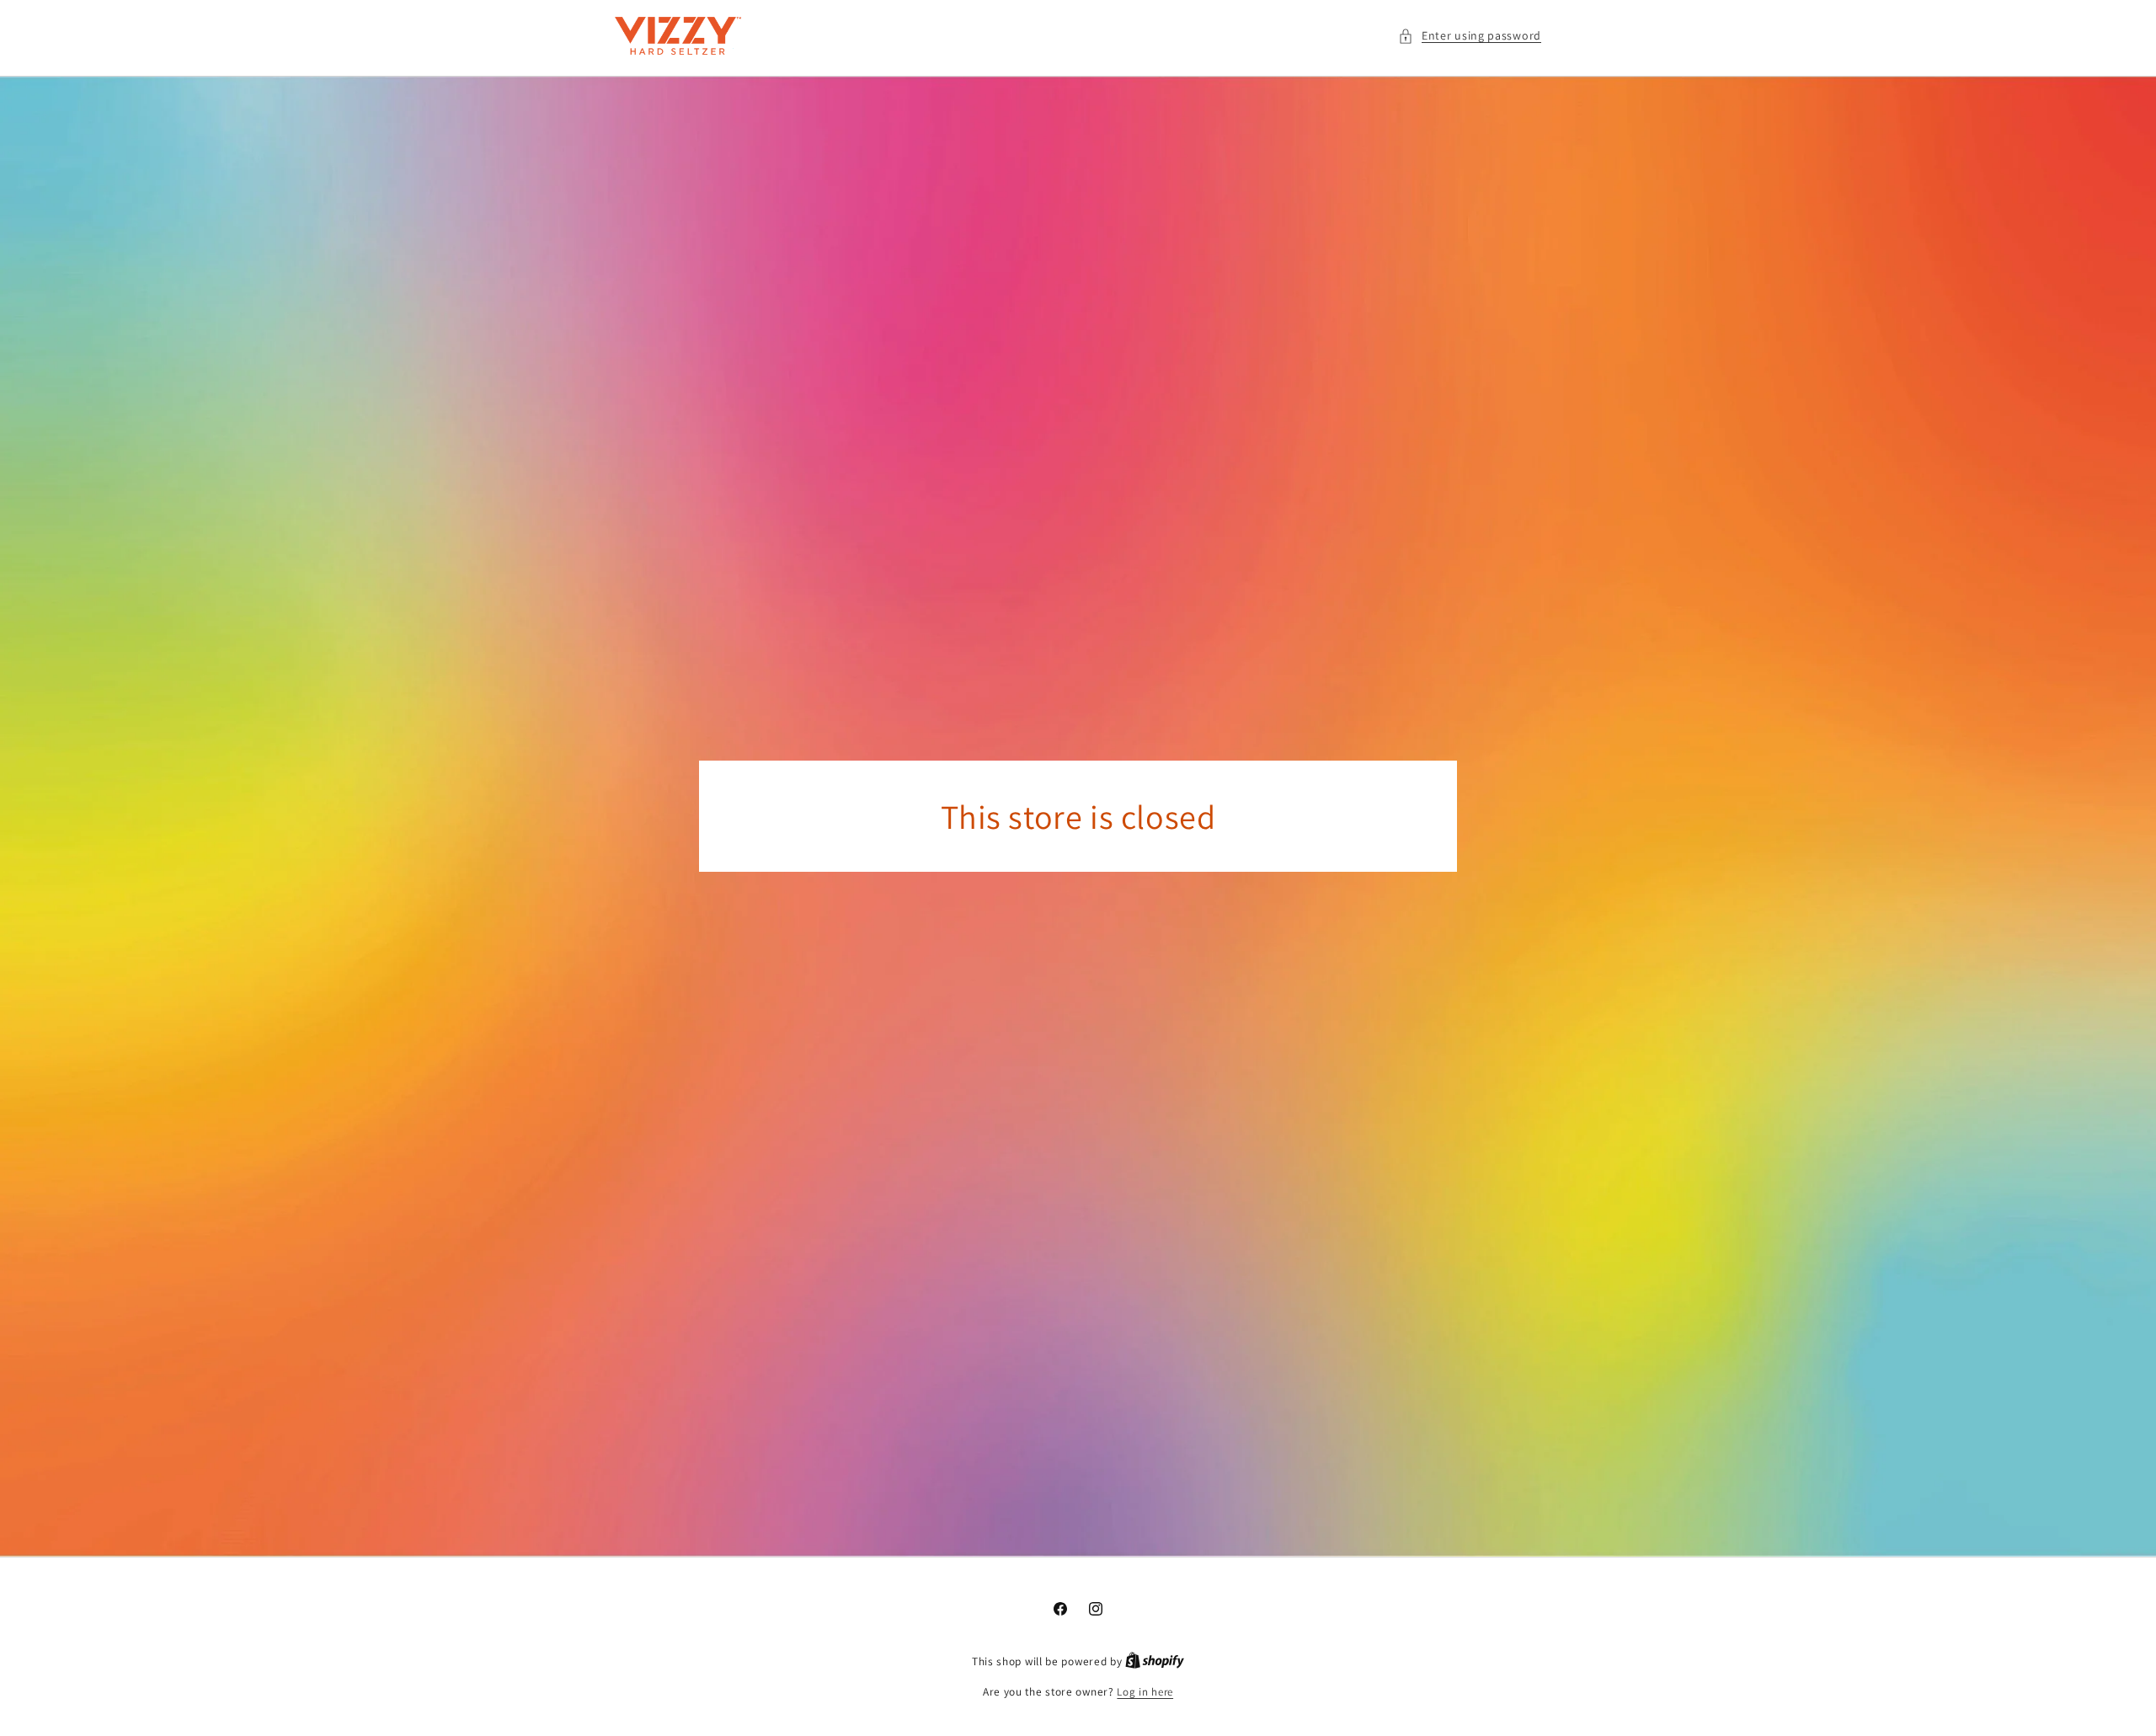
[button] (1470, 36)
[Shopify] (1155, 1661)
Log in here (1145, 1692)
